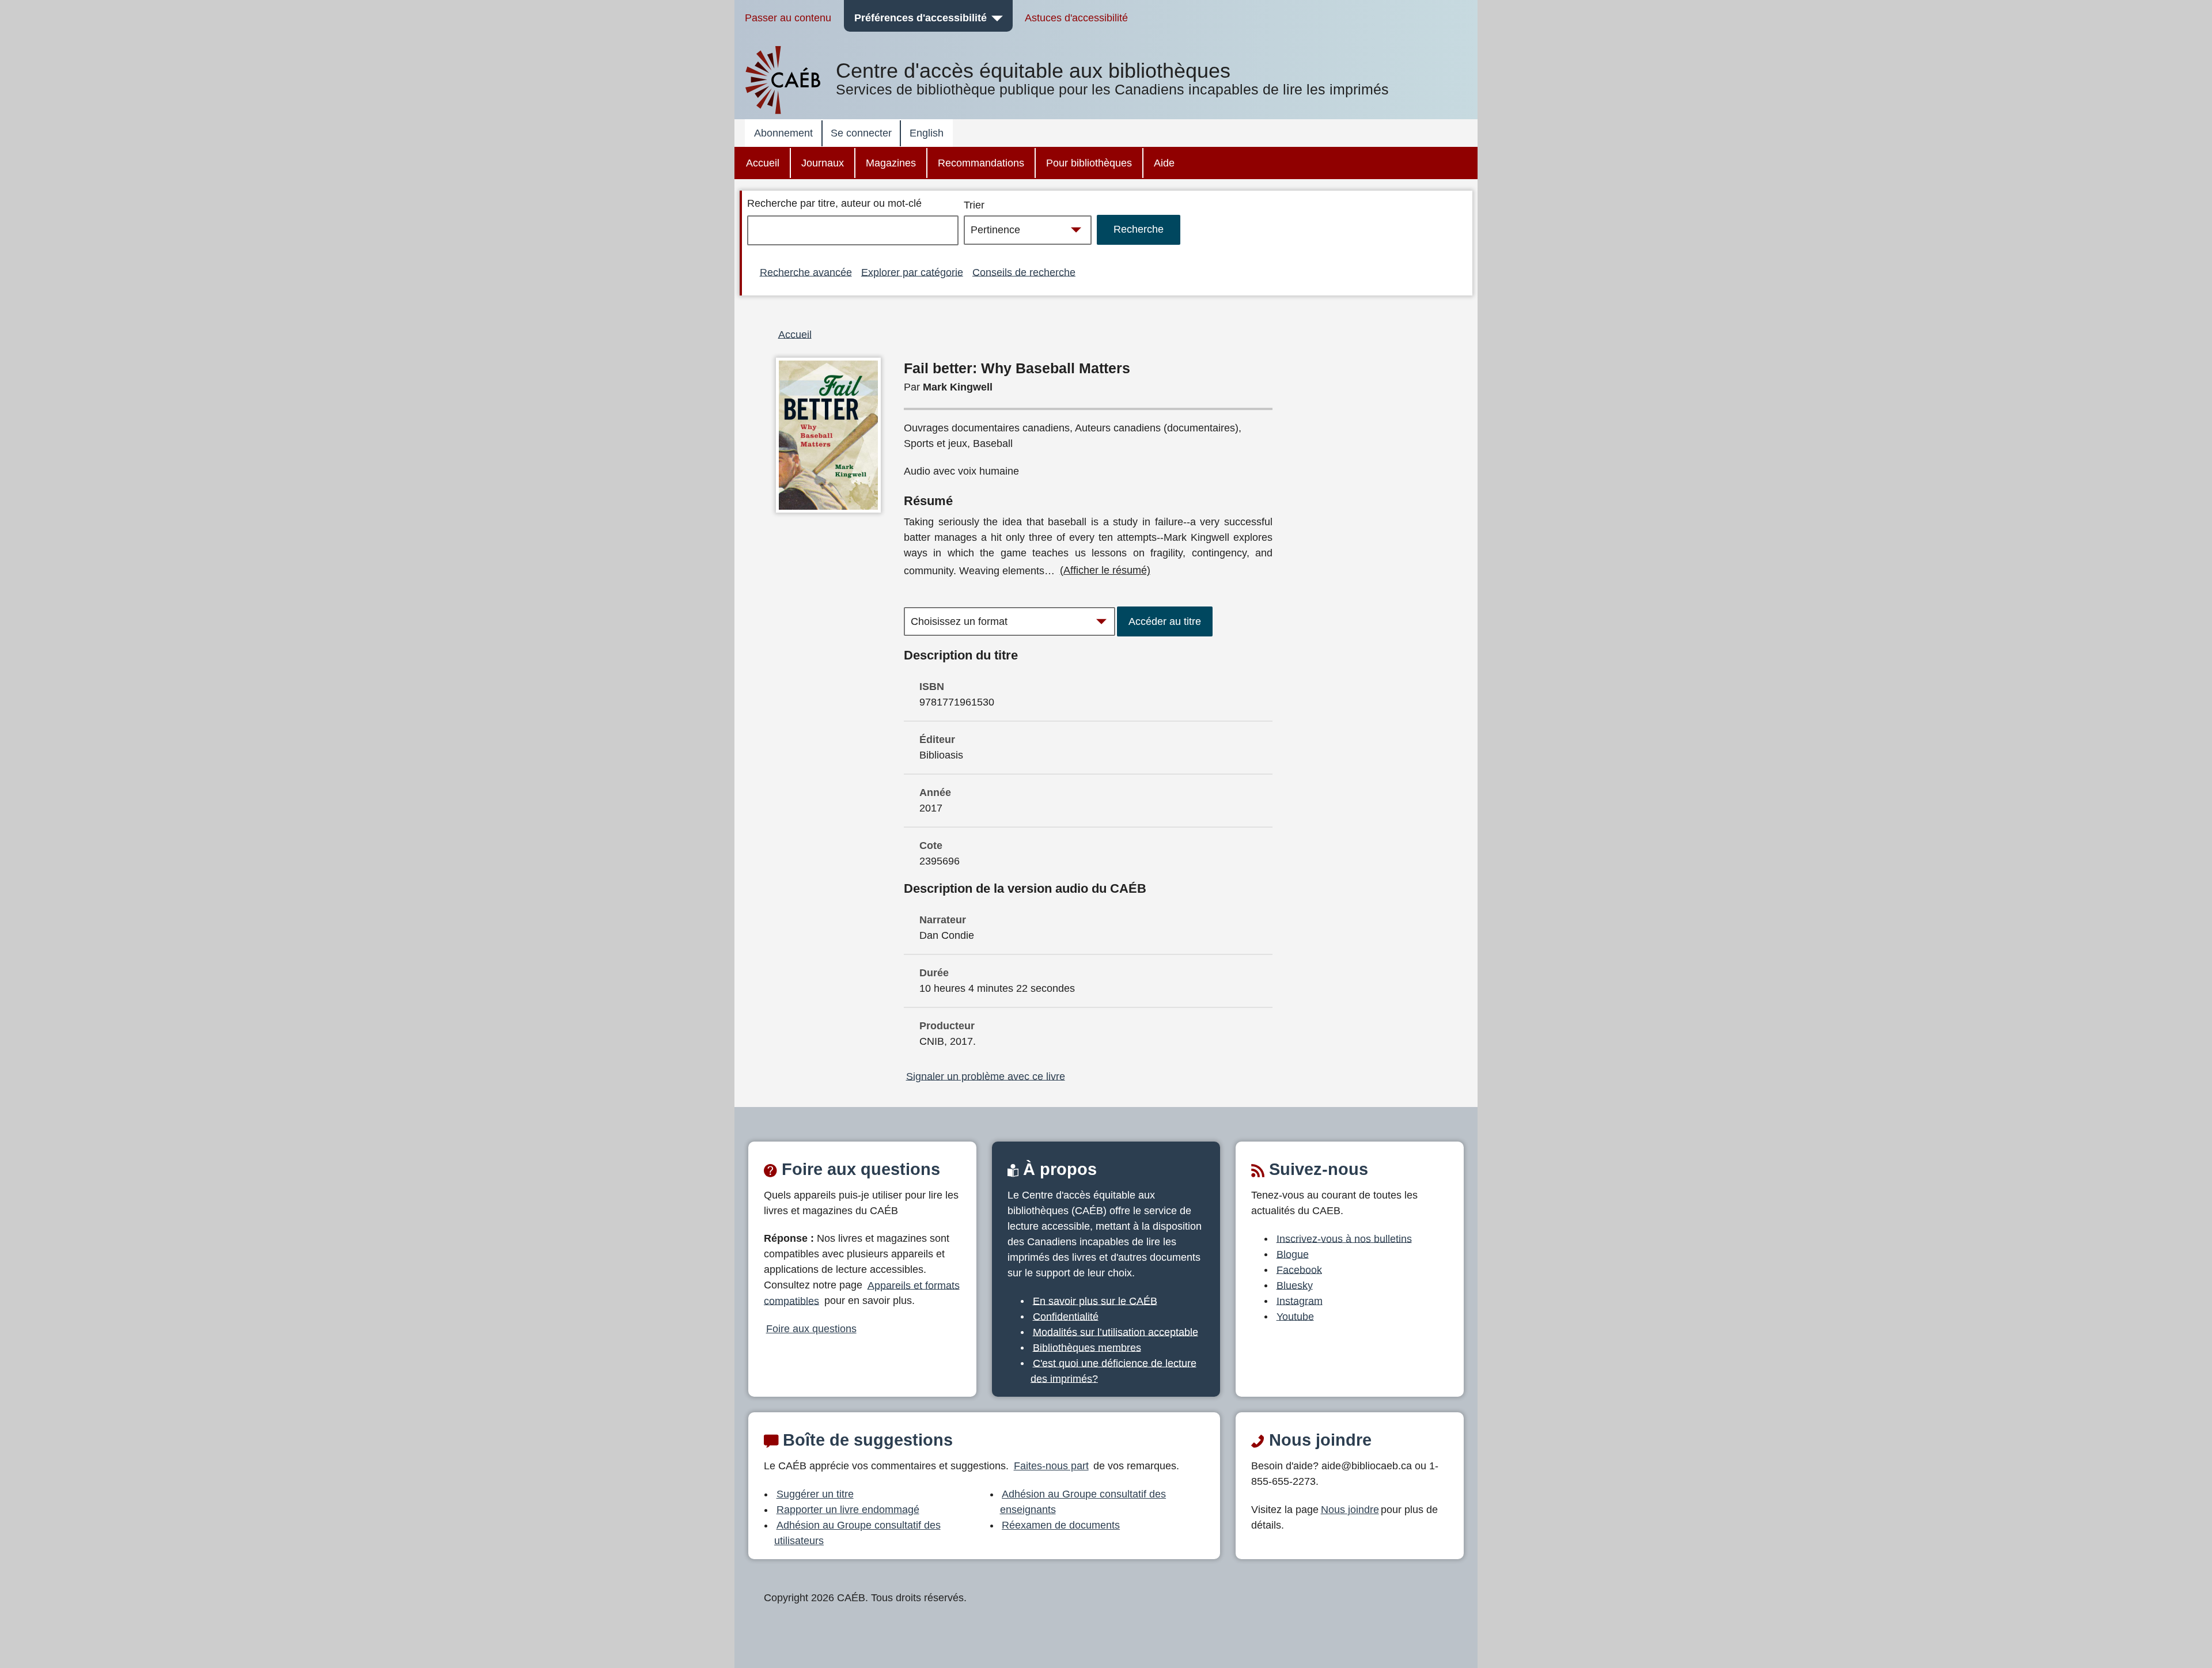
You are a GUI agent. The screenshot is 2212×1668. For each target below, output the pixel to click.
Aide (1164, 163)
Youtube (1295, 1316)
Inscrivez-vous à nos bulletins (1344, 1238)
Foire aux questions (811, 1329)
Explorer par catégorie (912, 272)
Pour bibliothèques (1089, 163)
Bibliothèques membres (1087, 1347)
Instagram (1300, 1301)
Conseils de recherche (1024, 272)
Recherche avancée (806, 272)
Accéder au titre (1165, 621)
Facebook (1299, 1269)
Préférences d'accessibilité (921, 18)
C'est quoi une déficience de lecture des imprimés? (1113, 1371)
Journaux (823, 163)
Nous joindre (1350, 1510)
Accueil (763, 163)
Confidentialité (1066, 1316)
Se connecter (861, 133)
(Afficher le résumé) (1105, 570)
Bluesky (1295, 1285)
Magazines (891, 163)
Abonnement (783, 133)
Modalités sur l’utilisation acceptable (1116, 1332)
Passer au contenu (788, 18)
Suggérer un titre (815, 1494)
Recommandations (981, 163)
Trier (974, 205)
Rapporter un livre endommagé (848, 1510)
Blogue (1293, 1254)
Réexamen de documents (1061, 1525)
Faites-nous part (1051, 1466)
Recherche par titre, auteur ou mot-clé (834, 203)
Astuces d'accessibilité (1076, 18)
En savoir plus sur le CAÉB (1095, 1301)
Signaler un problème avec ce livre (986, 1076)
